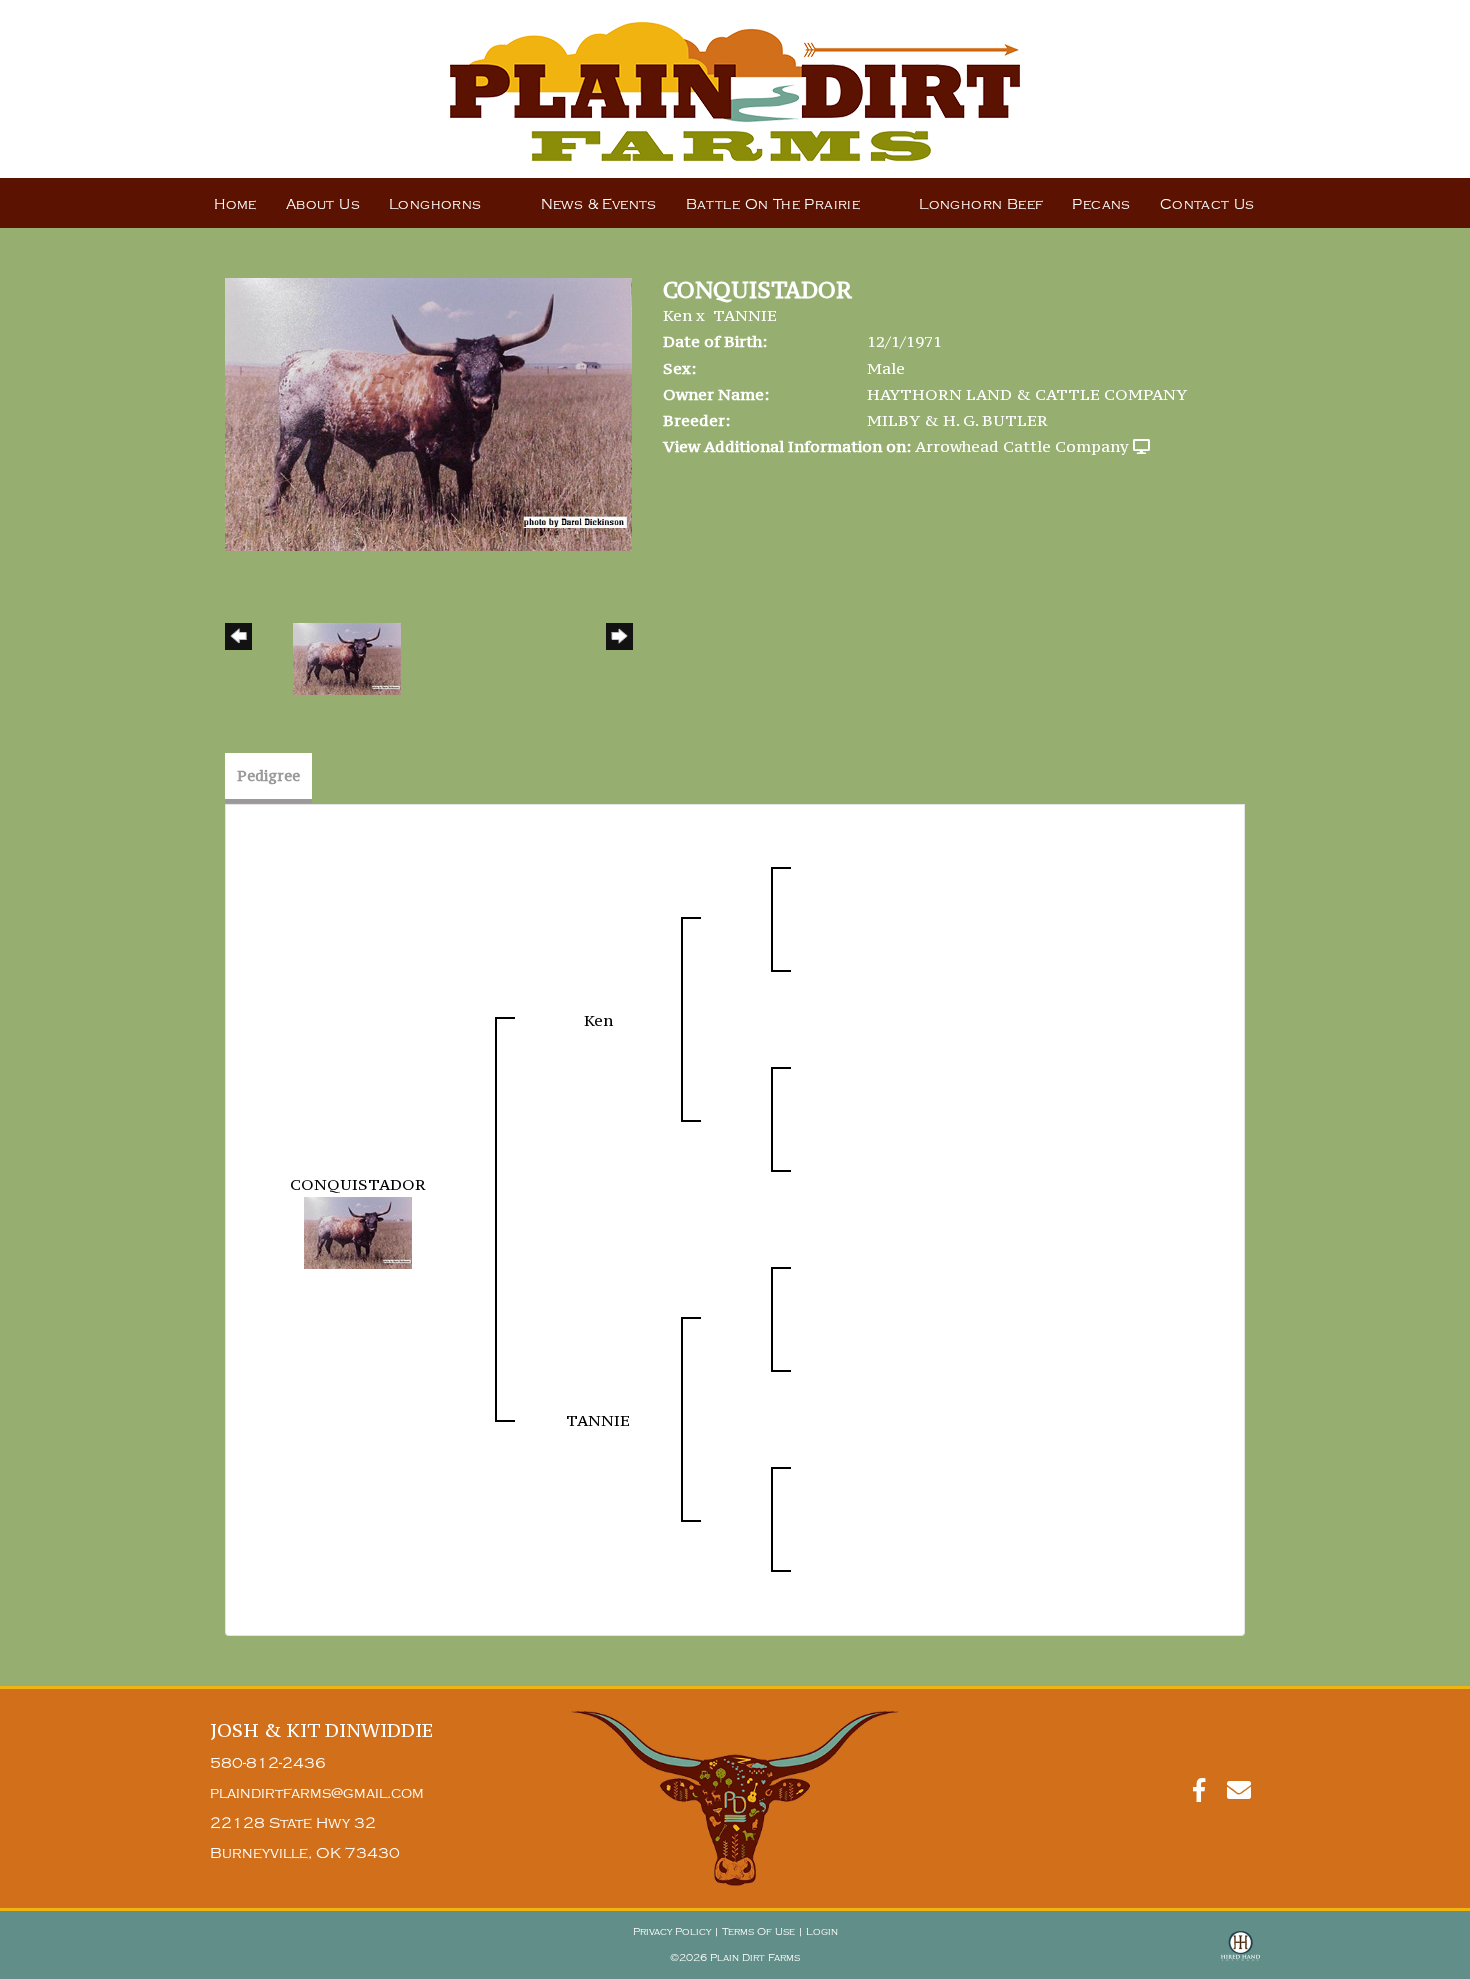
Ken (677, 315)
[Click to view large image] (428, 412)
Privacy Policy (672, 1932)
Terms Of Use (758, 1932)
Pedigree (268, 775)
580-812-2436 (268, 1763)
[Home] (735, 1797)
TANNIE (745, 315)
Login (822, 1932)
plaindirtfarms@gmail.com (317, 1793)
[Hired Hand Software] (1240, 1955)
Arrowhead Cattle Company (1022, 446)
